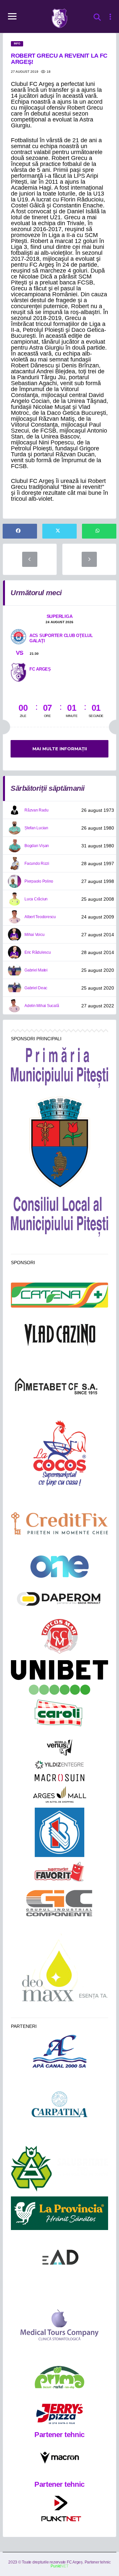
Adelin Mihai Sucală (42, 1006)
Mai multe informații (60, 749)
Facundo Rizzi (37, 863)
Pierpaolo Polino (39, 881)
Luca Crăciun (36, 899)
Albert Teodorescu (40, 917)
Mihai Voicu (34, 935)
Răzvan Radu (36, 810)
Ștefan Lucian (36, 828)
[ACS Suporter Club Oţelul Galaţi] (19, 636)
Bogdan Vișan (37, 846)
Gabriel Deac (36, 988)
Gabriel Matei (36, 970)
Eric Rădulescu (38, 952)
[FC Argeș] (19, 672)
